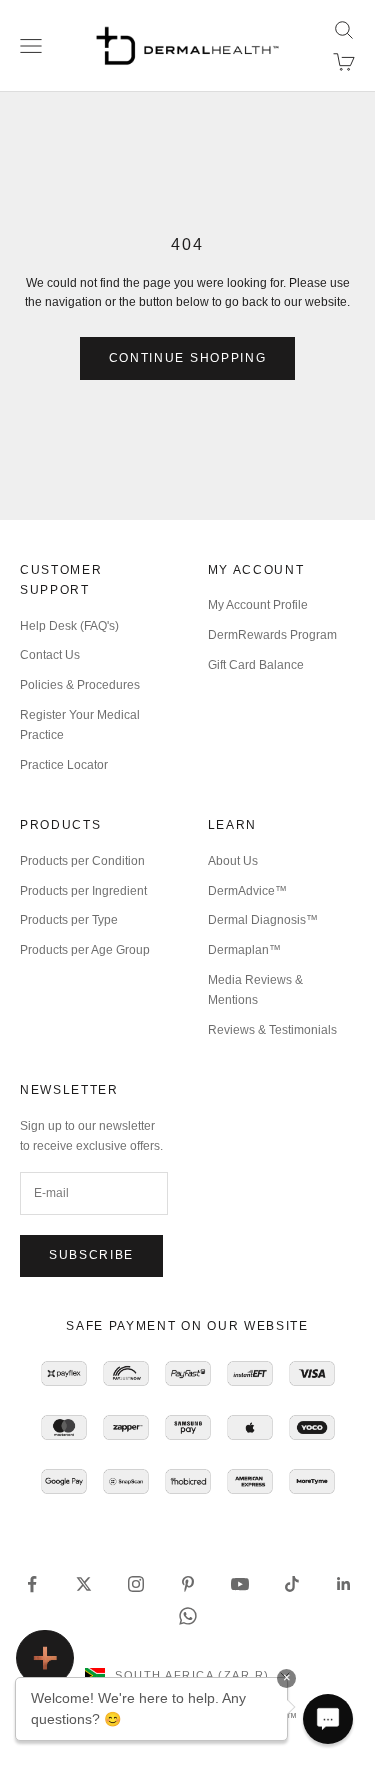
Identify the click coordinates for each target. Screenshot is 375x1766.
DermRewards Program (272, 635)
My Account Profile (258, 605)
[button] (328, 1719)
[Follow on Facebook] (32, 1584)
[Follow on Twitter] (84, 1584)
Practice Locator (64, 765)
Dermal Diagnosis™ (263, 920)
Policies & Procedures (80, 685)
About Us (233, 861)
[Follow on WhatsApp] (188, 1616)
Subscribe (91, 1255)
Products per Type (69, 920)
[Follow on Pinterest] (188, 1584)
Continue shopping (188, 358)
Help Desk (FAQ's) (69, 626)
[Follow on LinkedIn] (344, 1584)
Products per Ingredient (83, 891)
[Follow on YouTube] (240, 1584)
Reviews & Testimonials (272, 1030)
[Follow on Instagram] (136, 1584)
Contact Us (50, 655)
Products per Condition (82, 861)
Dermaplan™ (244, 950)
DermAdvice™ (247, 891)
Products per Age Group (85, 950)
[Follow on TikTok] (292, 1584)
